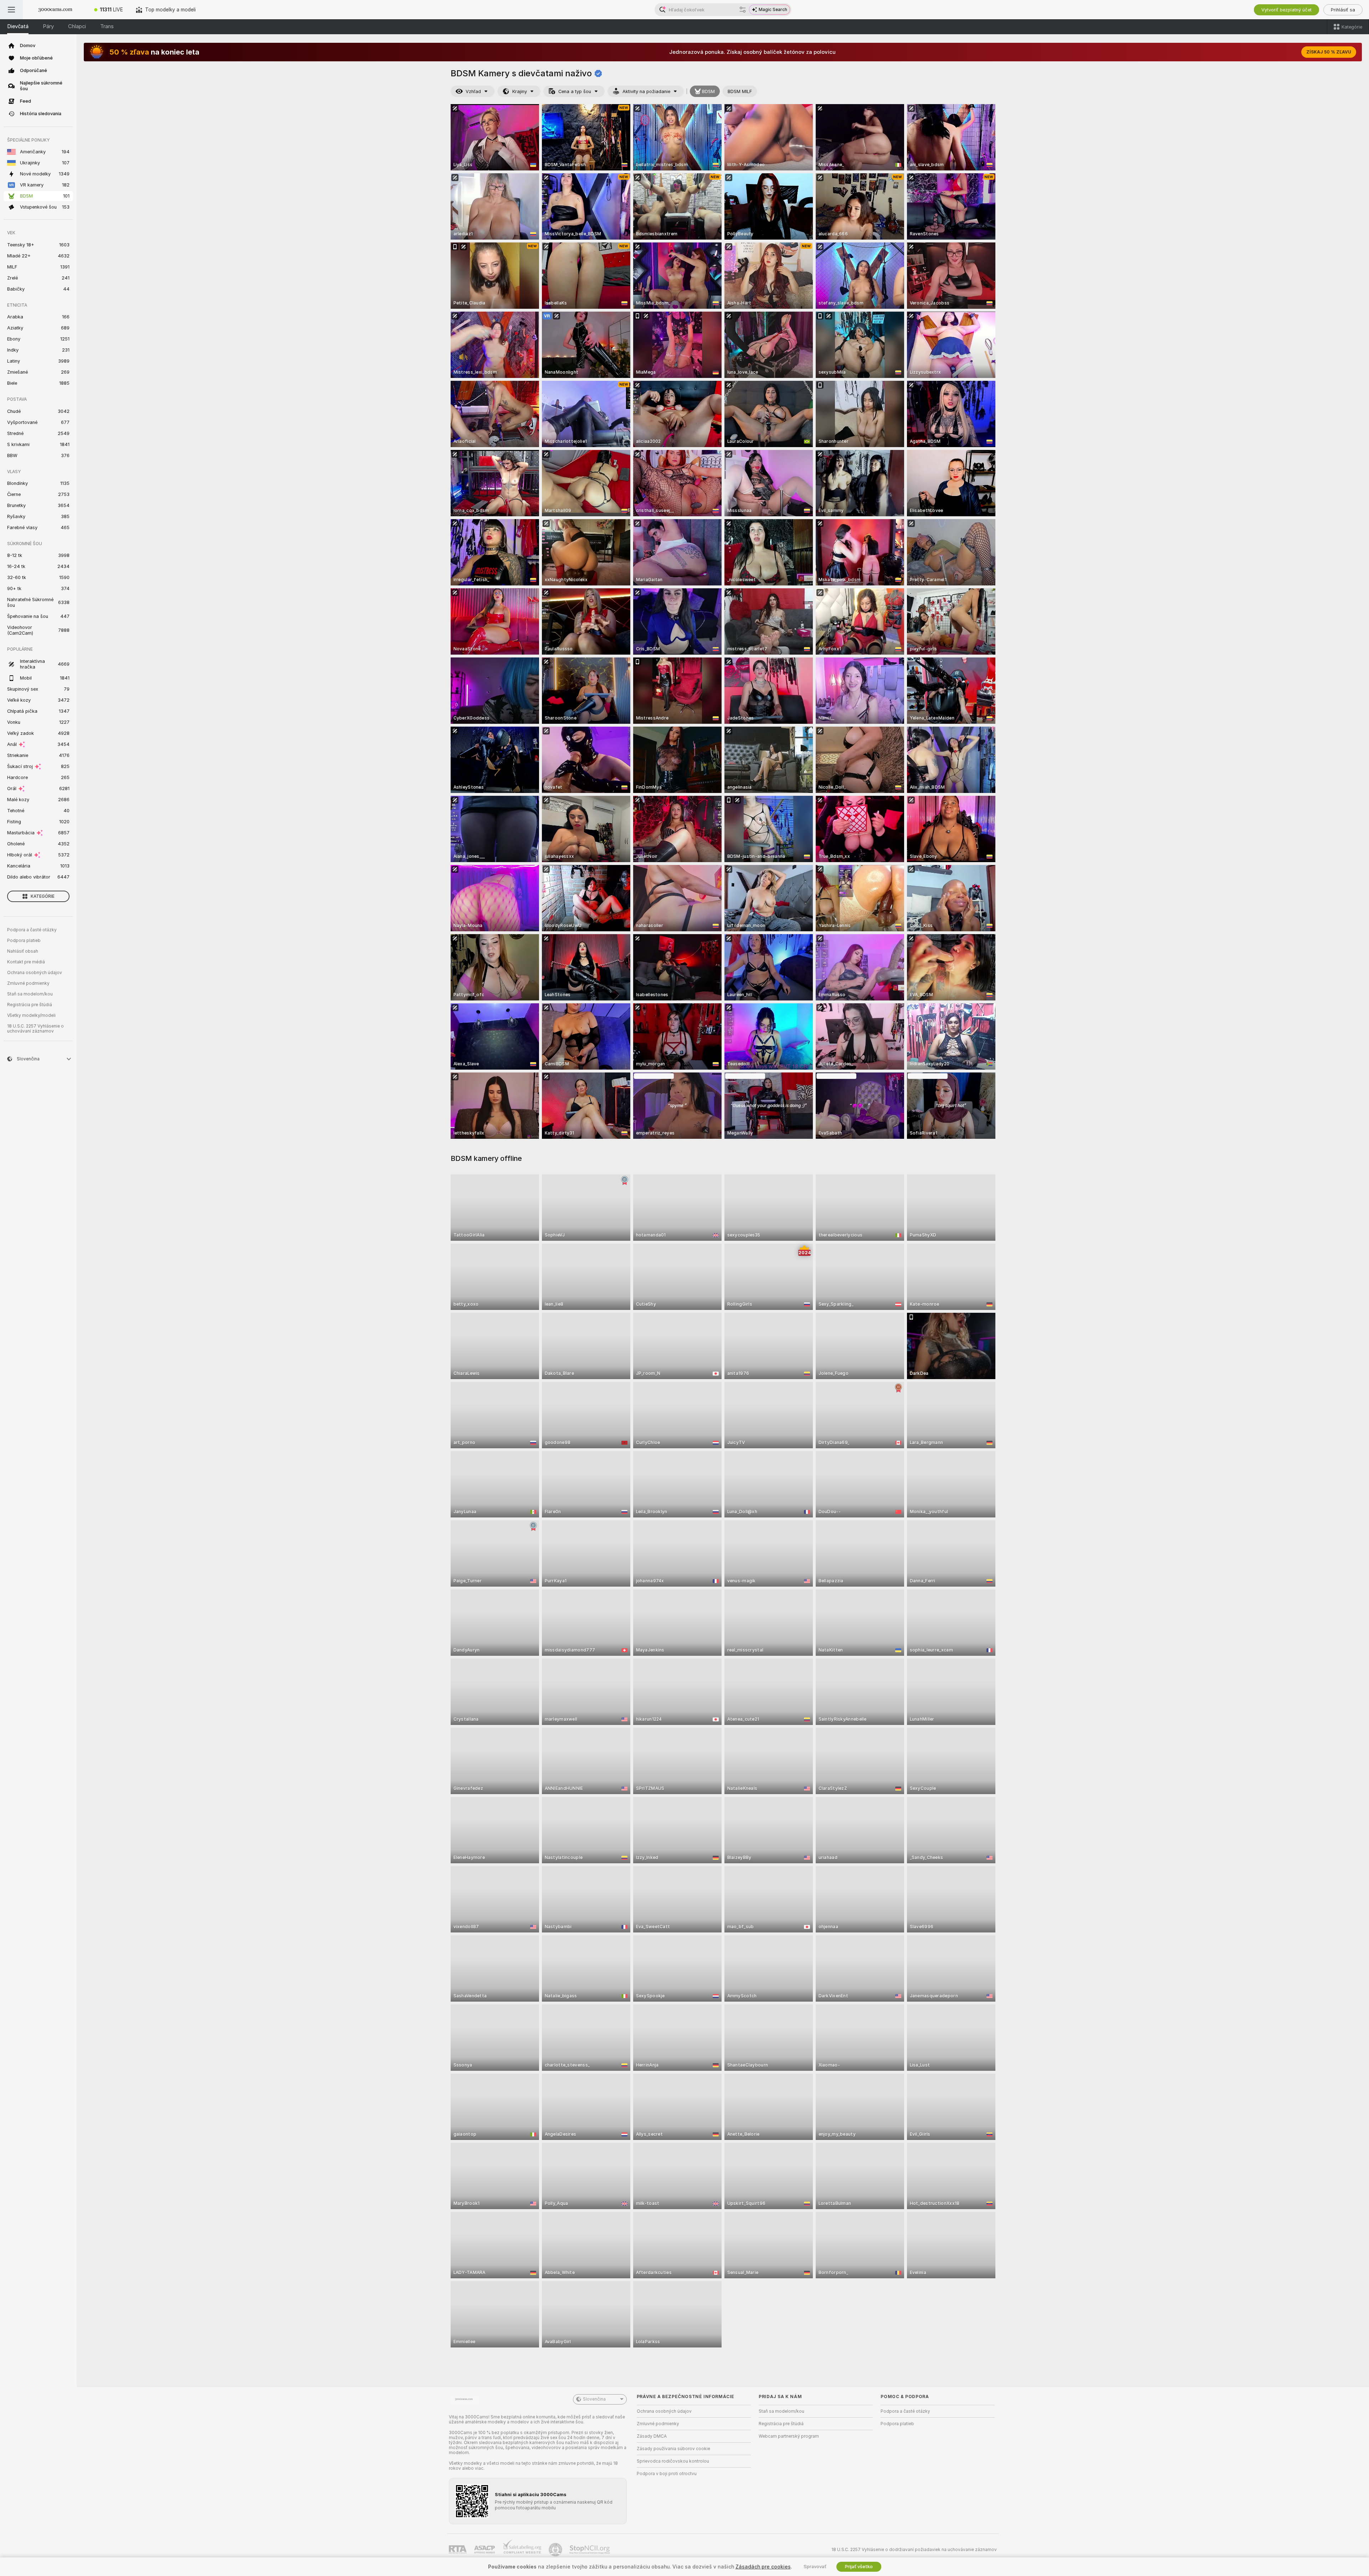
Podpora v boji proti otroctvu (667, 2474)
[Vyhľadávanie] (743, 10)
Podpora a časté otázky (32, 930)
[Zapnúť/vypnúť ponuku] (11, 10)
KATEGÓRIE (43, 896)
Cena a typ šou (575, 91)
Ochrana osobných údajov (35, 973)
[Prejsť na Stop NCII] (590, 2550)
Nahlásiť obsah (23, 951)
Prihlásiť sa (1343, 10)
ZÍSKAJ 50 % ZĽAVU (1329, 52)
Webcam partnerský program (789, 2436)
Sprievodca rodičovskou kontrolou (673, 2461)
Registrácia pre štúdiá (30, 1005)
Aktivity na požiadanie (646, 91)
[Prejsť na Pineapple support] (556, 2550)
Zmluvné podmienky (28, 983)
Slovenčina (594, 2399)
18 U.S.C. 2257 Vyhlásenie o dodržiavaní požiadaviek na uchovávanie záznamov (914, 2550)
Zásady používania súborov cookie (673, 2449)
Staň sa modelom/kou (30, 994)
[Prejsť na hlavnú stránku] (55, 10)
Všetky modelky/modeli (31, 1015)
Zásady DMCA (652, 2436)
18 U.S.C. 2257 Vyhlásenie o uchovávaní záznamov (35, 1029)
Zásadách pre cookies (763, 2567)
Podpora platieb (24, 941)
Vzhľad (473, 91)
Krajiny (520, 91)
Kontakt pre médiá (26, 962)
